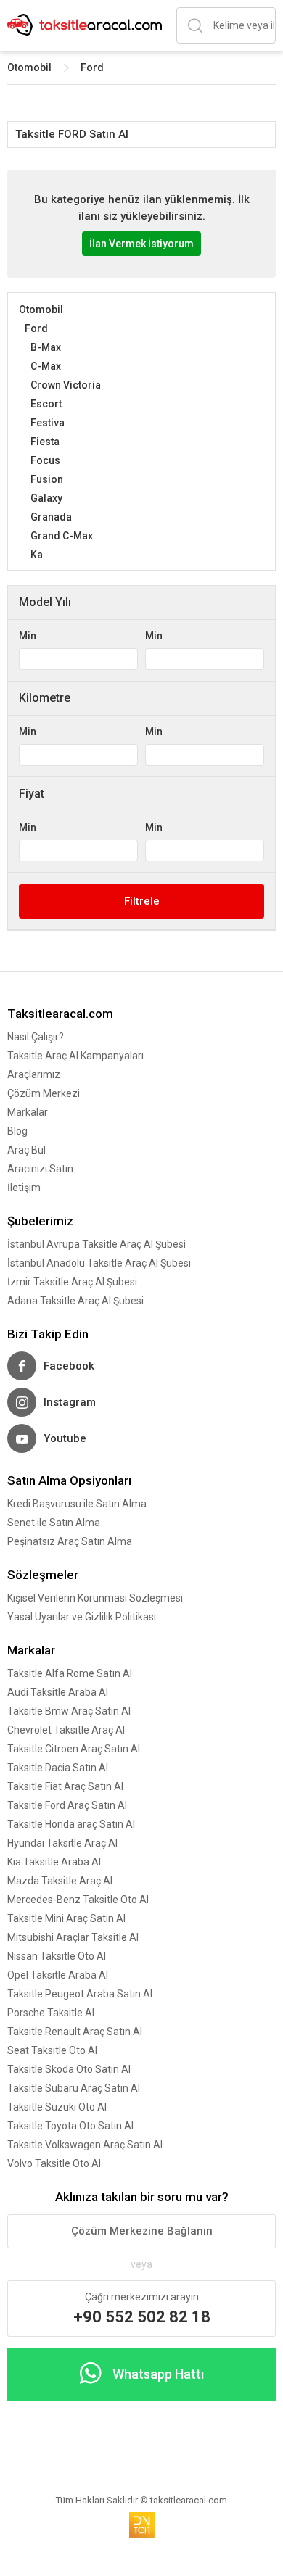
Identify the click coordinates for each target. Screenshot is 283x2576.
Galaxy (46, 498)
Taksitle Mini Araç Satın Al (66, 1918)
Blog (17, 1131)
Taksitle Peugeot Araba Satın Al (80, 1994)
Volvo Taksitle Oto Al (54, 2163)
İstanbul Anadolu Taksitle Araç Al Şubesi (99, 1263)
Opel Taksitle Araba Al (58, 1975)
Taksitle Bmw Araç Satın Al (69, 1711)
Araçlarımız (34, 1074)
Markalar (28, 1112)
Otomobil (29, 67)
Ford (92, 67)
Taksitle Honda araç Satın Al (71, 1824)
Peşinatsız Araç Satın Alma (70, 1541)
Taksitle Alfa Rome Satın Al (70, 1673)
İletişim (24, 1188)
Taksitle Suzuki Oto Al (57, 2107)
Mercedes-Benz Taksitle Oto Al (78, 1900)
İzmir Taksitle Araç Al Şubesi (72, 1282)
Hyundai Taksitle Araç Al (62, 1843)
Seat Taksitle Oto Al (52, 2050)
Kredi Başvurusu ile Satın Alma (77, 1504)
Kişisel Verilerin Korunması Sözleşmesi (95, 1598)
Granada (51, 517)
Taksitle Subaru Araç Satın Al (74, 2088)
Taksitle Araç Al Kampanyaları (75, 1056)
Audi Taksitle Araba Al (58, 1692)
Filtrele (142, 901)
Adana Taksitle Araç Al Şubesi (75, 1301)
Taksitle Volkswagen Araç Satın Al (85, 2145)
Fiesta (45, 442)
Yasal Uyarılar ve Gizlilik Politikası (82, 1617)
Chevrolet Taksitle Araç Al (66, 1730)
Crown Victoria (66, 385)
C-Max (46, 366)
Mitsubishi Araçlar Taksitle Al (73, 1937)
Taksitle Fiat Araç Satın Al (65, 1786)
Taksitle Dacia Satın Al (58, 1768)
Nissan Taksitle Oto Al (57, 1956)
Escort (46, 404)
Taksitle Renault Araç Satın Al (75, 2032)
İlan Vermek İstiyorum (141, 244)
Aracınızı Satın (40, 1169)
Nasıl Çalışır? (36, 1037)
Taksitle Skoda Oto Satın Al (69, 2069)
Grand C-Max (62, 536)
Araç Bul (26, 1150)
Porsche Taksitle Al (51, 2013)
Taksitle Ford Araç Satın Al (67, 1805)
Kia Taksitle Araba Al (54, 1862)
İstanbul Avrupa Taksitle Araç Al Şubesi (97, 1244)
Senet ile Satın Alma (54, 1523)
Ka (37, 555)
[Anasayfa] (85, 26)
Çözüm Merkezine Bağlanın (142, 2231)
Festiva (48, 423)
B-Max (46, 347)
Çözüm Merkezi (44, 1093)
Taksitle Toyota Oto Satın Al (70, 2126)
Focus (45, 460)
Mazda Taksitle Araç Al (60, 1881)
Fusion (47, 479)
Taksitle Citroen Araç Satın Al (74, 1749)
